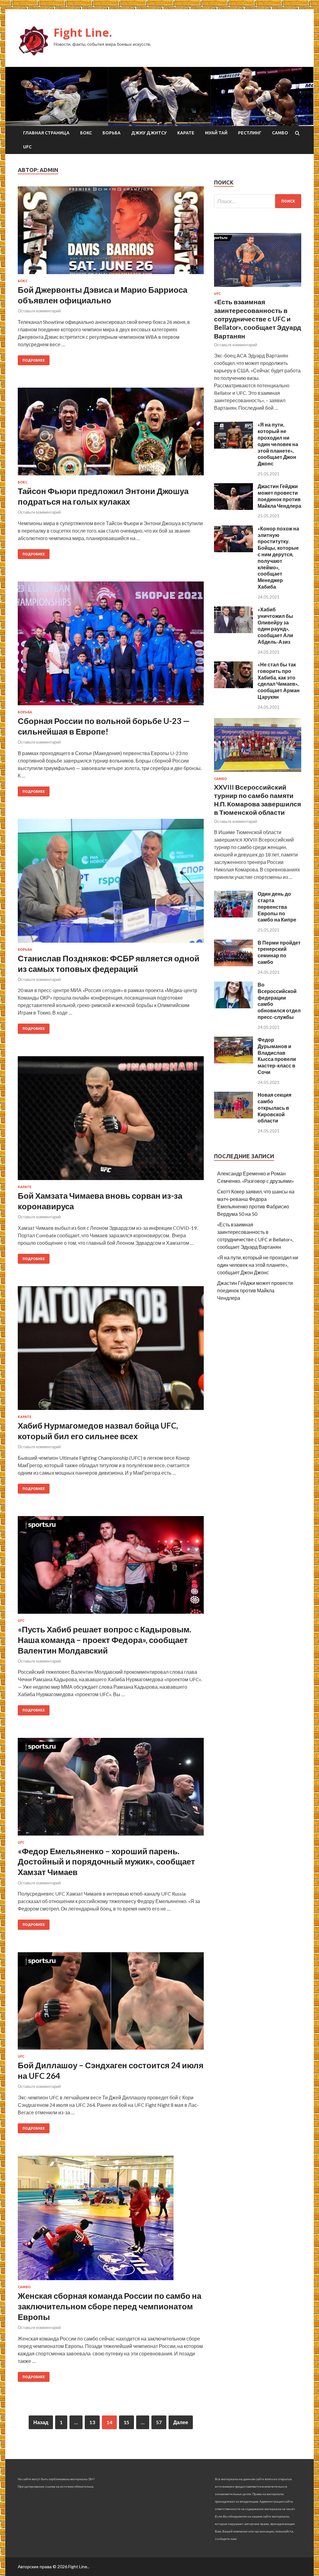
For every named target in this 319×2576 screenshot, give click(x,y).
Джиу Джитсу (149, 133)
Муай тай (216, 133)
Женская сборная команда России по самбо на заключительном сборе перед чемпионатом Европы (110, 2306)
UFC (27, 147)
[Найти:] (258, 201)
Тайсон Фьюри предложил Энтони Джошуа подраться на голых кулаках (103, 496)
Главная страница (46, 133)
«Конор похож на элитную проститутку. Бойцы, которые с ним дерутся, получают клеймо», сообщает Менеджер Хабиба (278, 558)
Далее (181, 2422)
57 (159, 2422)
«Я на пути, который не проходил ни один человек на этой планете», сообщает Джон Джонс (278, 444)
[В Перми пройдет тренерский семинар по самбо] (233, 964)
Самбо (280, 133)
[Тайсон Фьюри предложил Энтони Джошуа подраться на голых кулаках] (111, 434)
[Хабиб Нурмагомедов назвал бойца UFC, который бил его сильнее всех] (111, 1351)
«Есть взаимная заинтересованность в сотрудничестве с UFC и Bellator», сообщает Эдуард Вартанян (257, 319)
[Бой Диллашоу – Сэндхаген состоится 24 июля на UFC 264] (111, 2004)
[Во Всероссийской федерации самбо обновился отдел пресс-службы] (233, 1006)
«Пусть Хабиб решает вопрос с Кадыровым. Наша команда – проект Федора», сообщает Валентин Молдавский (105, 1640)
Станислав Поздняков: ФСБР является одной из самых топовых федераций (109, 964)
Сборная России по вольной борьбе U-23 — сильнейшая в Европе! (104, 726)
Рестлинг (250, 133)
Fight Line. (83, 33)
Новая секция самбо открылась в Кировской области (274, 1108)
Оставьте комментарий (39, 311)
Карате (186, 133)
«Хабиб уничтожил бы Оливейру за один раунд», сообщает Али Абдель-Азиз (275, 625)
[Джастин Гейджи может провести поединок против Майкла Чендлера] (233, 508)
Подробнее (34, 360)
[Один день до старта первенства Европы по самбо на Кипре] (233, 915)
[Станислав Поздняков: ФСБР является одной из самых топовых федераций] (111, 883)
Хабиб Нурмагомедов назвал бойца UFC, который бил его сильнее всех (98, 1431)
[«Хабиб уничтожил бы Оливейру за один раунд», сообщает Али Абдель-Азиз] (233, 631)
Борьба (112, 133)
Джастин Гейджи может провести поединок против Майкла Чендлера (279, 496)
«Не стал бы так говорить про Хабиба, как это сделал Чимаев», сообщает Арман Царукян (279, 681)
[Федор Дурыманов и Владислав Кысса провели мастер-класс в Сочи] (233, 1061)
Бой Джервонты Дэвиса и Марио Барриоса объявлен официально (102, 295)
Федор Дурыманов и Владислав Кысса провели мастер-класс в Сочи (277, 1056)
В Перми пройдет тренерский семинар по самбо (279, 952)
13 (92, 2422)
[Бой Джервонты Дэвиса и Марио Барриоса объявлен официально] (111, 233)
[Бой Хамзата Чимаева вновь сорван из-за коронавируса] (111, 1121)
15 (126, 2422)
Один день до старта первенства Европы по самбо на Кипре (277, 907)
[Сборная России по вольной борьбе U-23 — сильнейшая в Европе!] (111, 646)
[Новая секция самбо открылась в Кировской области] (233, 1116)
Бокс (86, 133)
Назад (41, 2422)
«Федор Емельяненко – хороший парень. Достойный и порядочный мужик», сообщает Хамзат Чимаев (106, 1862)
